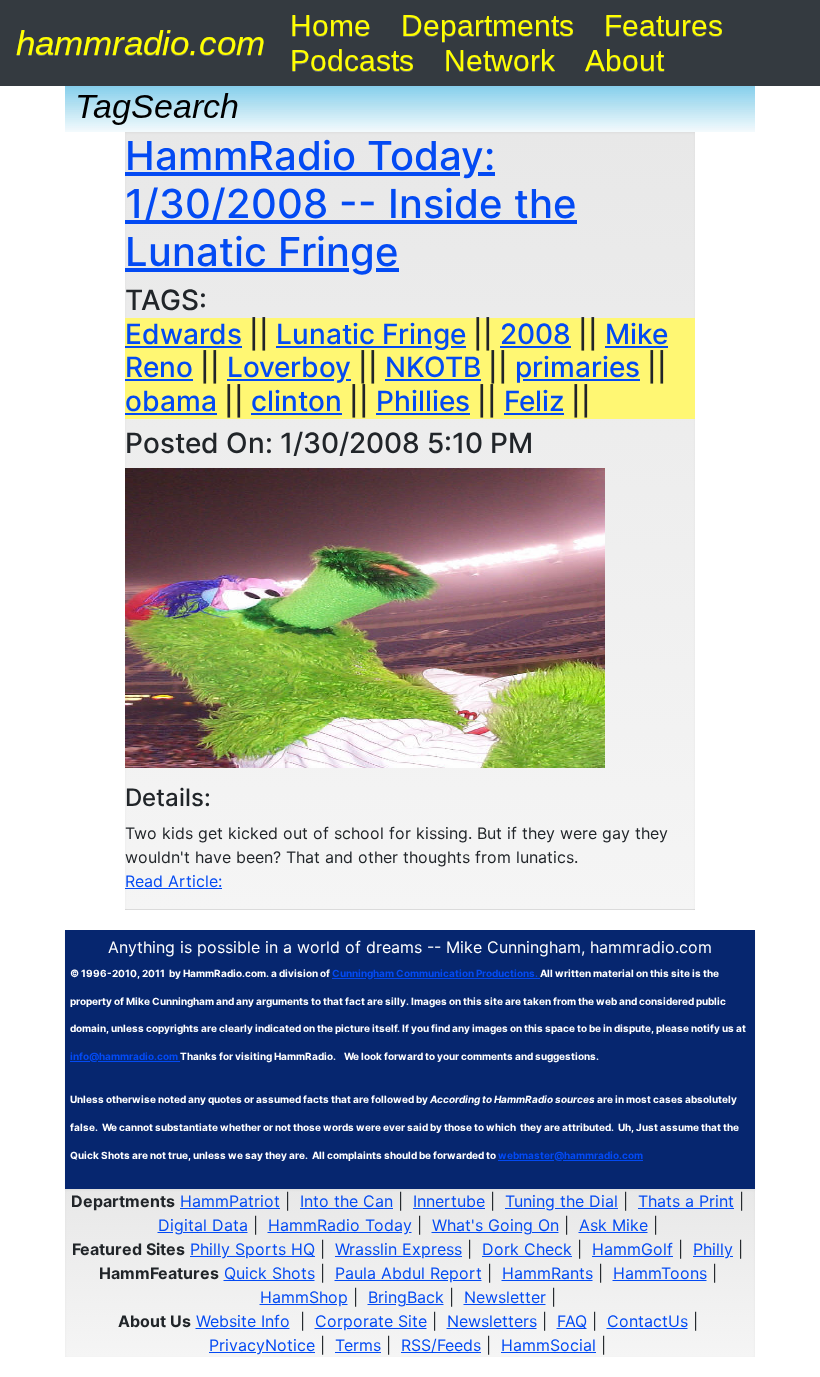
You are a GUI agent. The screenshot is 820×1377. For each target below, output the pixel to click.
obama (171, 401)
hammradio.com (140, 42)
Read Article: (173, 881)
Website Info (243, 1321)
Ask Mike (613, 1225)
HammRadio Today (340, 1225)
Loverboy (289, 367)
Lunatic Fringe (371, 334)
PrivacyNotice (262, 1345)
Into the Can (346, 1201)
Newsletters (492, 1321)
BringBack (406, 1297)
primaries (577, 367)
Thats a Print (686, 1201)
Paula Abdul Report (408, 1273)
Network (499, 60)
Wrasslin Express (398, 1249)
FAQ (572, 1321)
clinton (296, 401)
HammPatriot (230, 1201)
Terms (358, 1345)
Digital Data (203, 1225)
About (624, 60)
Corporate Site (371, 1321)
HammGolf (632, 1249)
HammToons (660, 1273)
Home (330, 25)
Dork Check (527, 1249)
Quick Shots (269, 1273)
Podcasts (352, 60)
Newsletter (505, 1297)
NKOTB (433, 367)
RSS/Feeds (441, 1345)
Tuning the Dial (561, 1201)
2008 (535, 334)
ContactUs (647, 1321)
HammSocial (548, 1345)
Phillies (423, 401)
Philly (713, 1249)
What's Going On (495, 1225)
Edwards (183, 334)
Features (663, 25)
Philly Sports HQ (252, 1249)
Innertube (449, 1201)
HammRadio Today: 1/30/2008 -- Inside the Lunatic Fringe (351, 203)
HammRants (547, 1273)
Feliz (534, 401)
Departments (487, 25)
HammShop (304, 1297)
